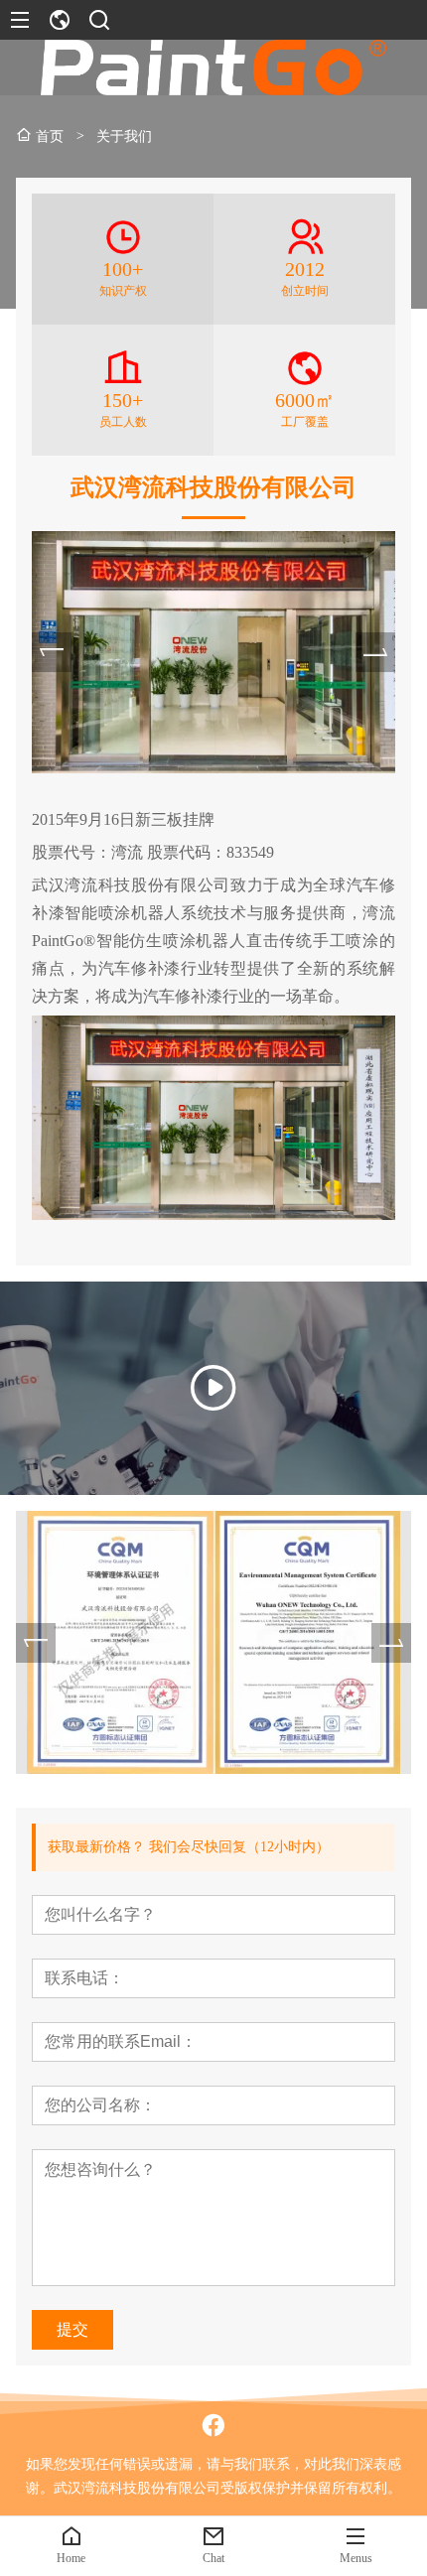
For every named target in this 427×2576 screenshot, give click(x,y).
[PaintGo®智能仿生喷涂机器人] (213, 1388)
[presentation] (52, 652)
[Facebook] (213, 2425)
